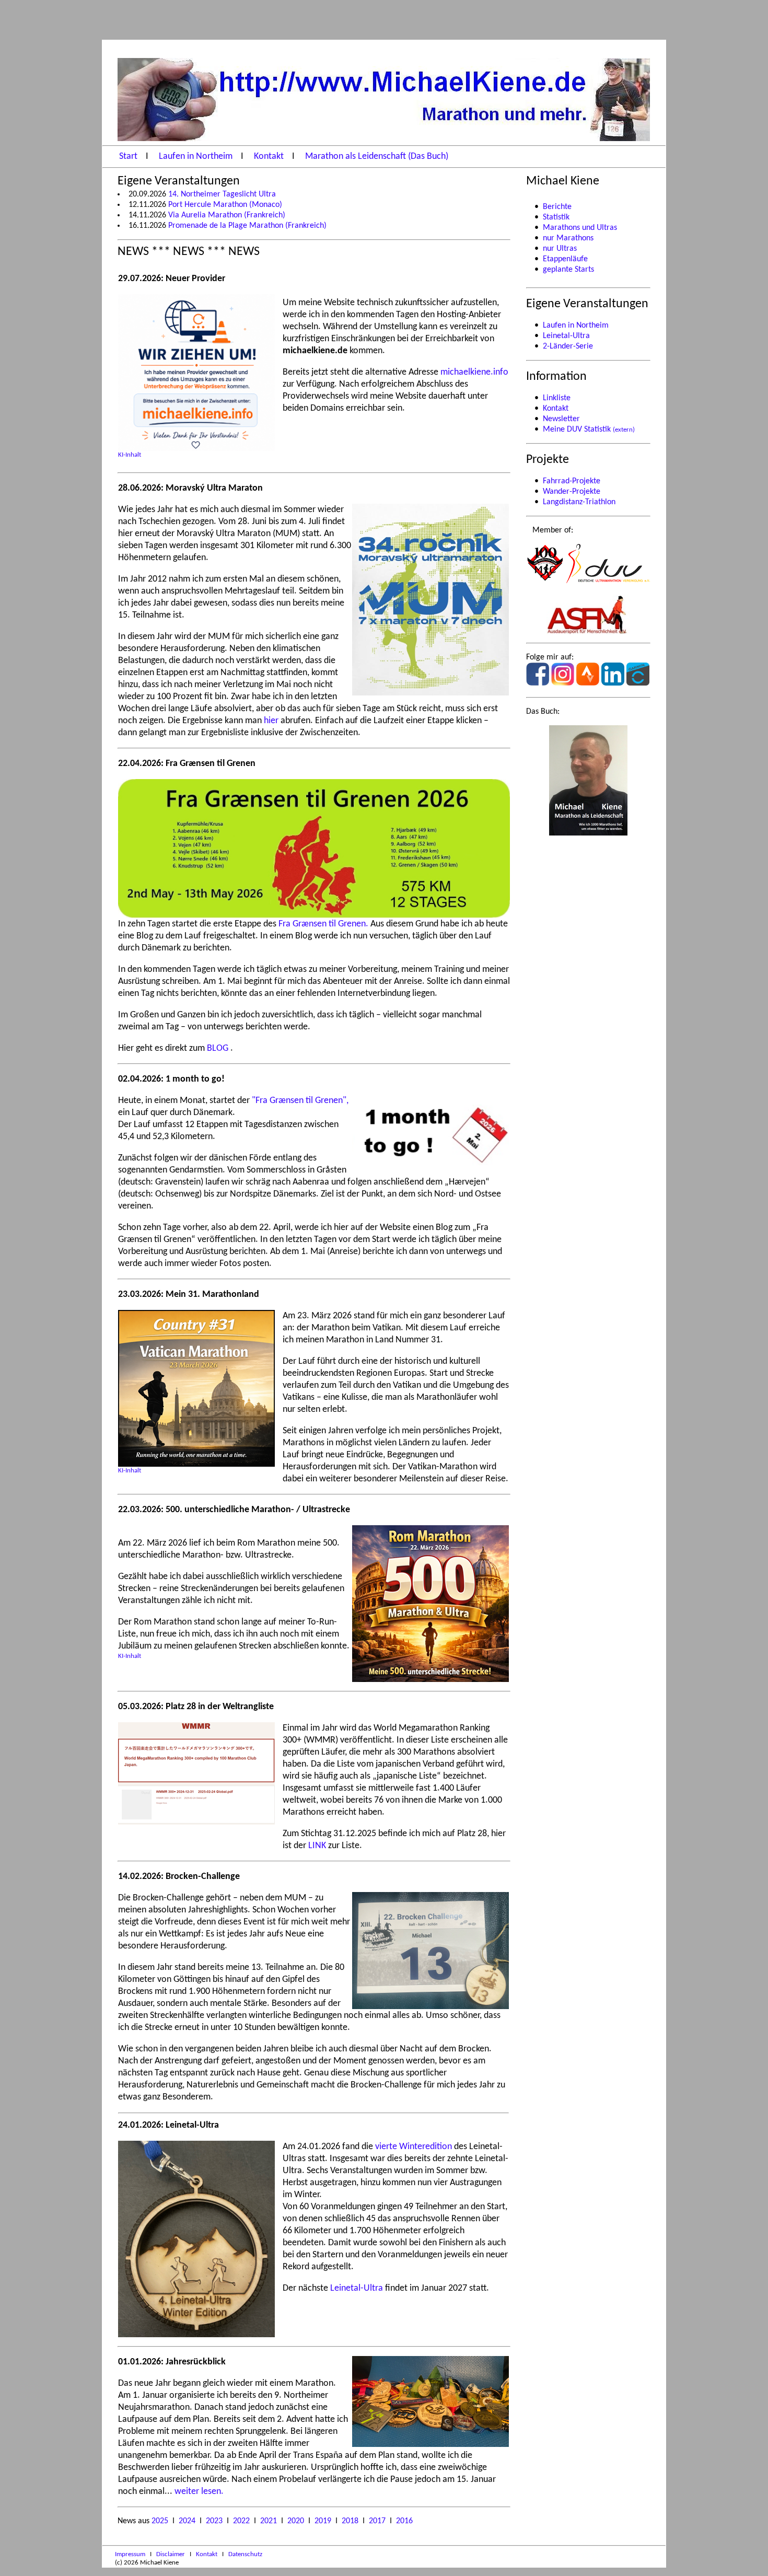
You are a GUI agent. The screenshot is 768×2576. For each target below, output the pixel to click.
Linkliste (557, 398)
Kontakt (270, 156)
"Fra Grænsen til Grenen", (300, 1101)
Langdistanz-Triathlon (579, 502)
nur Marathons (568, 238)
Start (129, 156)
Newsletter (561, 419)
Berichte (557, 207)
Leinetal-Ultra (358, 2288)
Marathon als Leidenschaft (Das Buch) (377, 156)
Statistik (556, 217)
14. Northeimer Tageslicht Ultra (222, 194)
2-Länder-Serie (568, 346)
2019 (324, 2521)
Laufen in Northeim (197, 156)
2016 (404, 2521)
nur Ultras (560, 249)
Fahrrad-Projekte (572, 481)
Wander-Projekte (572, 492)
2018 (351, 2521)
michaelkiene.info (474, 372)
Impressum (131, 2554)
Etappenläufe (565, 259)
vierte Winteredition (415, 2147)
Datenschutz (245, 2554)
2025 (161, 2521)
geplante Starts (568, 270)
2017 (378, 2521)
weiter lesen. (199, 2492)
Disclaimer (171, 2554)
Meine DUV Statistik (589, 430)
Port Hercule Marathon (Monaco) (225, 205)
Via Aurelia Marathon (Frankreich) (227, 215)
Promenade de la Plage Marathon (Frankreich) (247, 226)
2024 (188, 2521)
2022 (242, 2521)
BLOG (219, 1048)
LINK (318, 1846)
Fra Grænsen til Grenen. (324, 924)
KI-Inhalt (130, 455)
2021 (270, 2521)
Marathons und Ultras (580, 228)
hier (272, 721)
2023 (215, 2521)
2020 (297, 2521)
